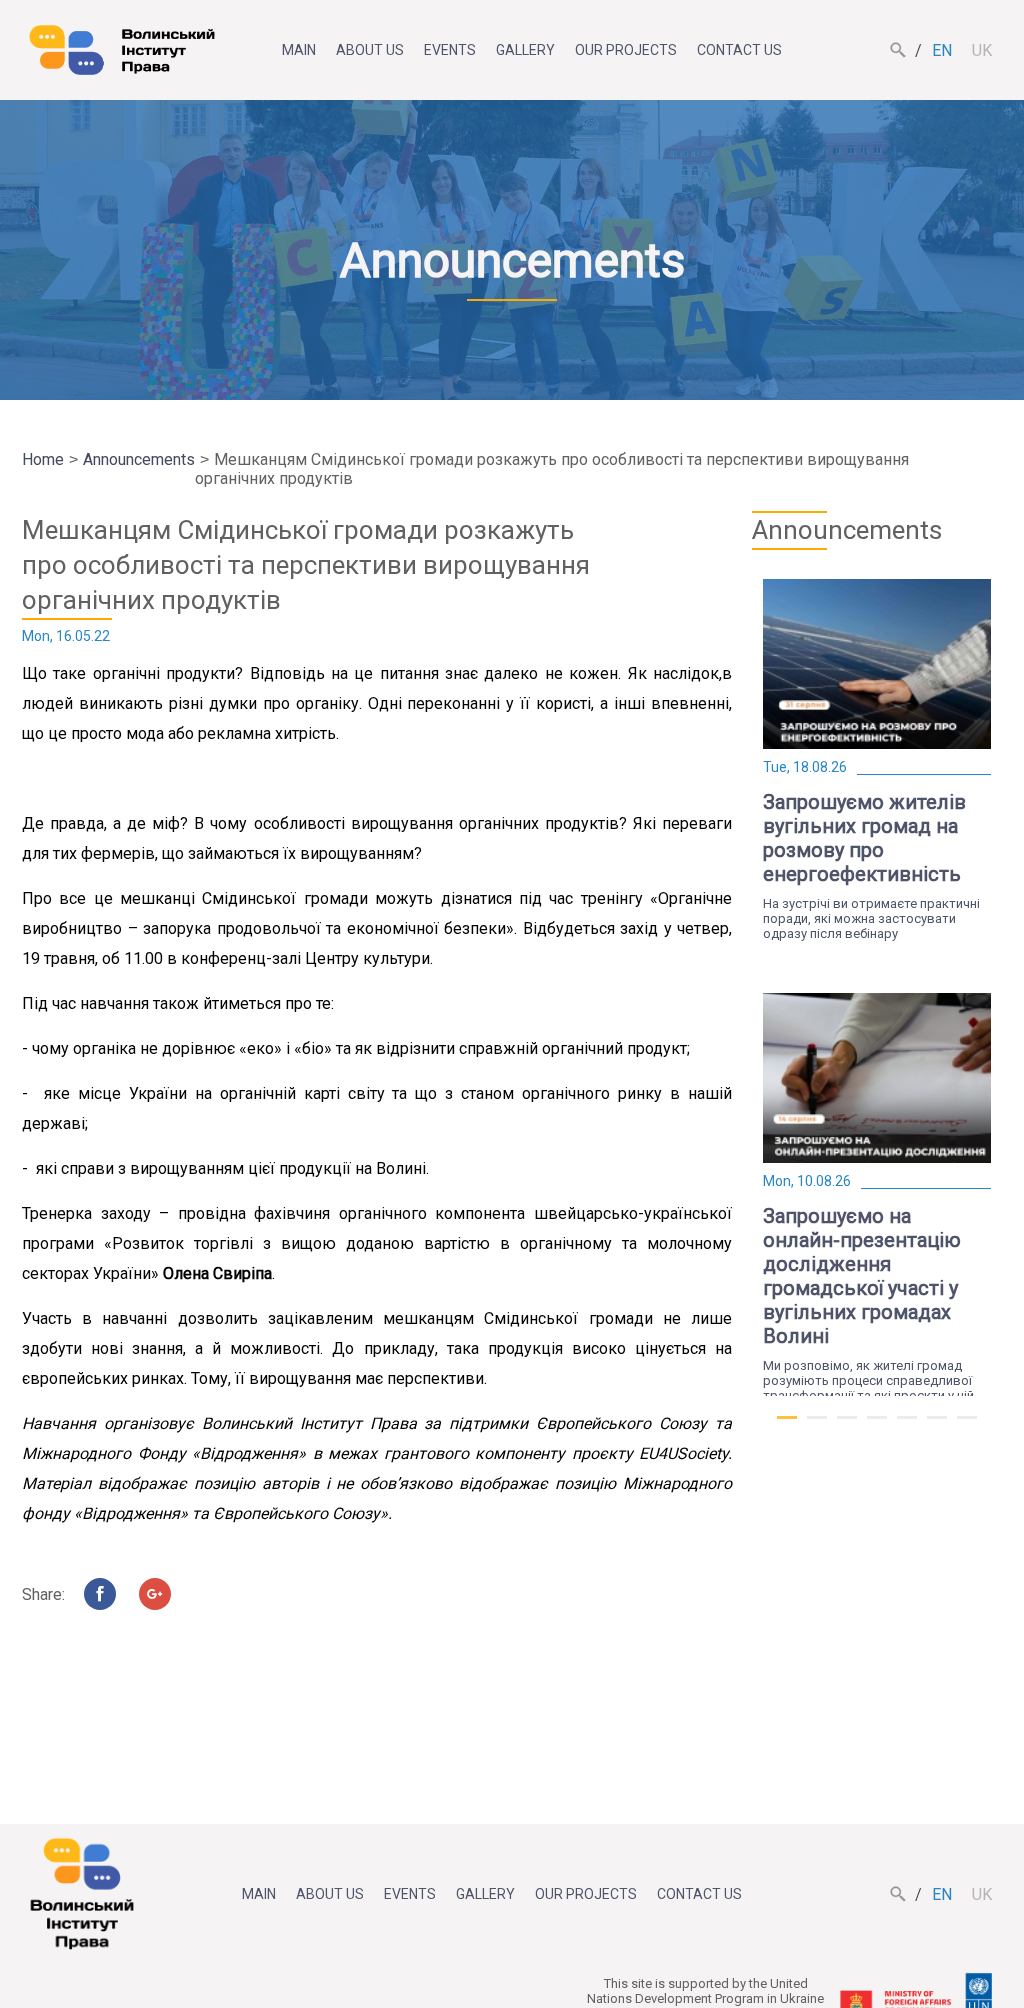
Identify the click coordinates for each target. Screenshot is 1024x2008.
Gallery (525, 50)
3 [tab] (847, 1426)
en (942, 50)
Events (450, 50)
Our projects (626, 50)
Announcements (139, 459)
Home (43, 459)
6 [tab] (937, 1426)
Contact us (739, 50)
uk (982, 50)
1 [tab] (787, 1426)
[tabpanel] (877, 760)
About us (370, 50)
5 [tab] (907, 1426)
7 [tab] (967, 1426)
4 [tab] (877, 1426)
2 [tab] (817, 1426)
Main (299, 50)
